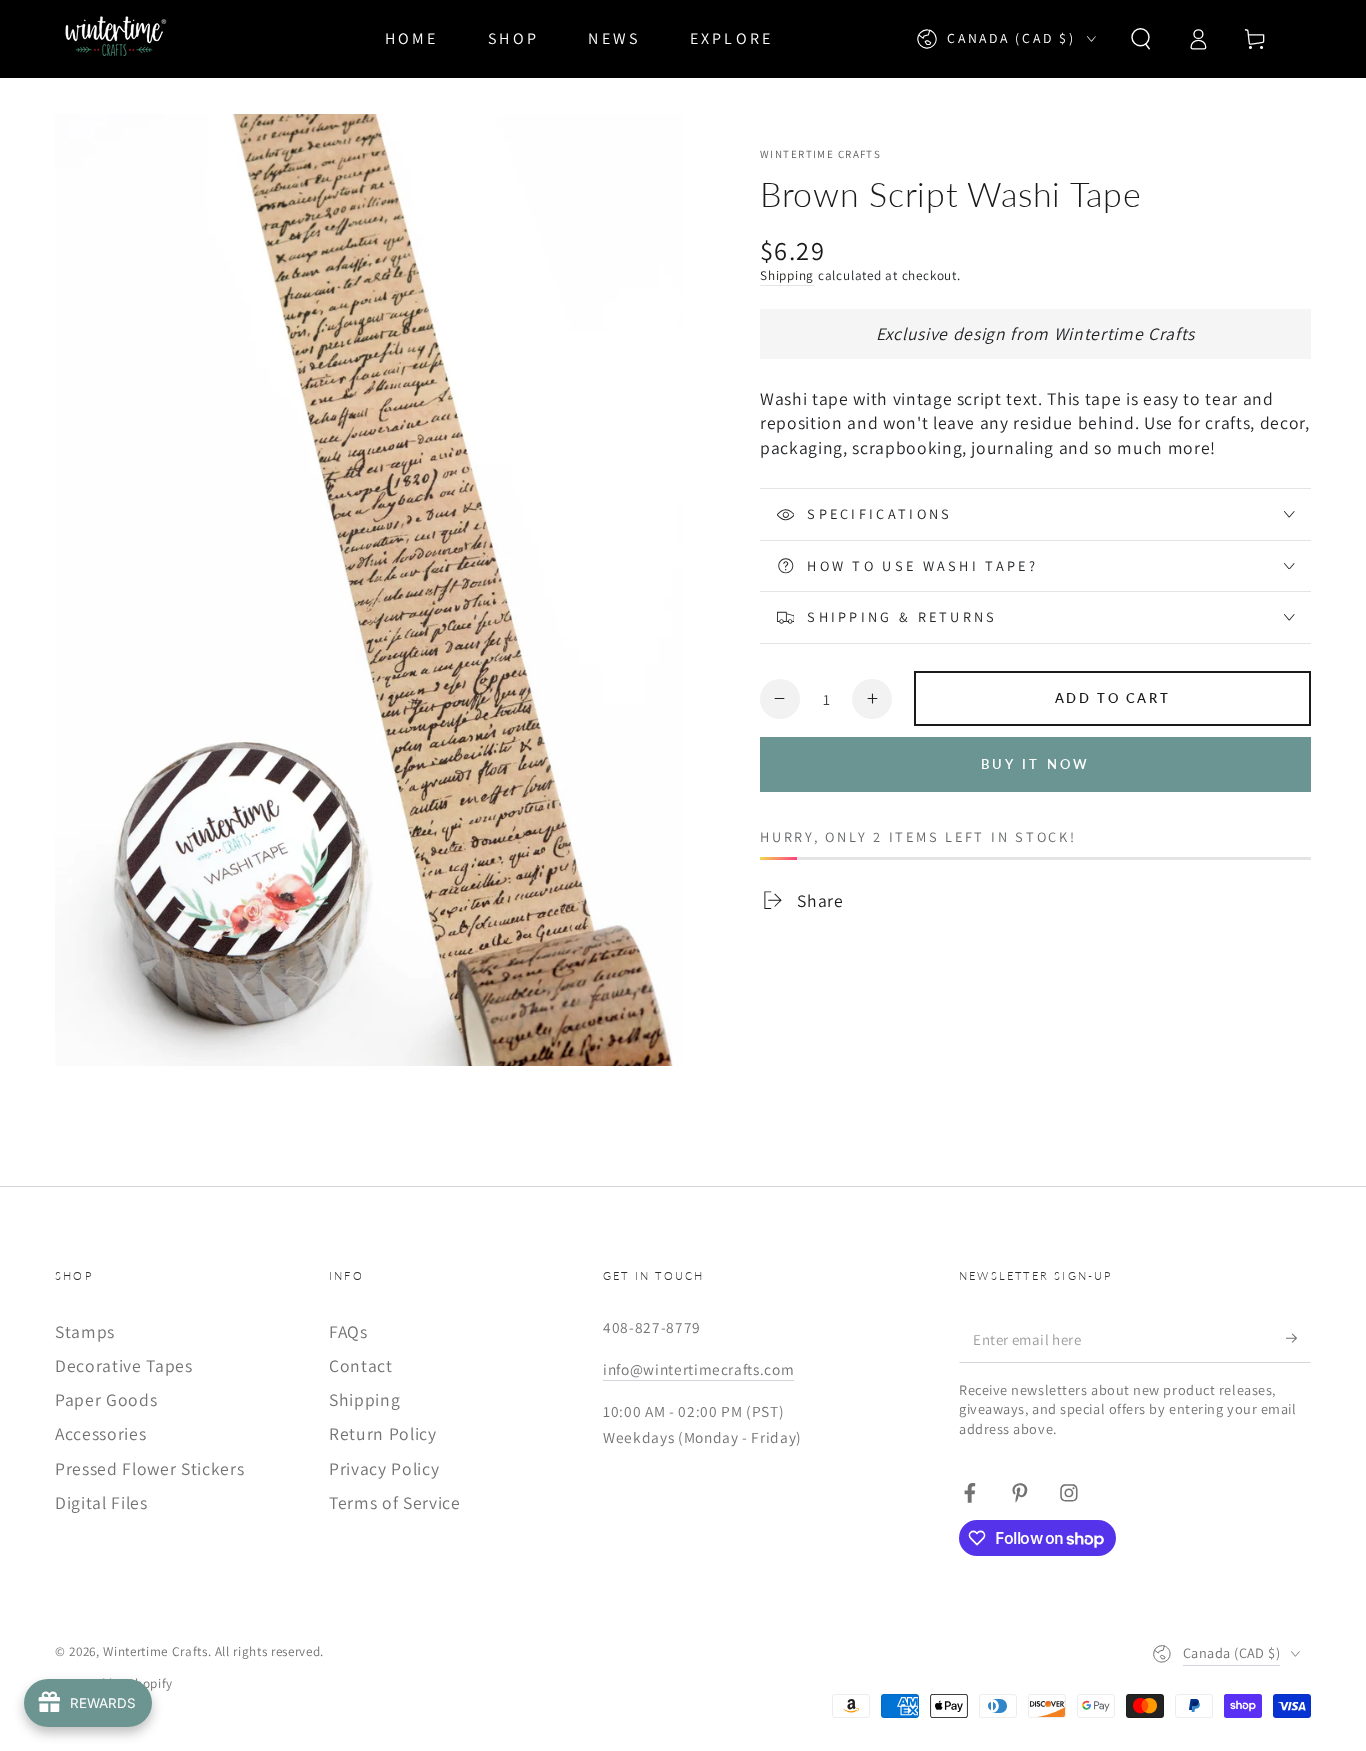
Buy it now (1036, 764)
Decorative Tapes (124, 1365)
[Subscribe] (1298, 1338)
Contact (361, 1365)
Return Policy (383, 1433)
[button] (1140, 39)
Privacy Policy (384, 1468)
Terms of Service (395, 1502)
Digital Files (101, 1502)
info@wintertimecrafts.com (699, 1369)
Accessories (100, 1433)
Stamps (85, 1331)
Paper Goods (106, 1399)
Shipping (787, 275)
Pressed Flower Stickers (149, 1468)
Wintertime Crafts (820, 154)
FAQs (348, 1331)
